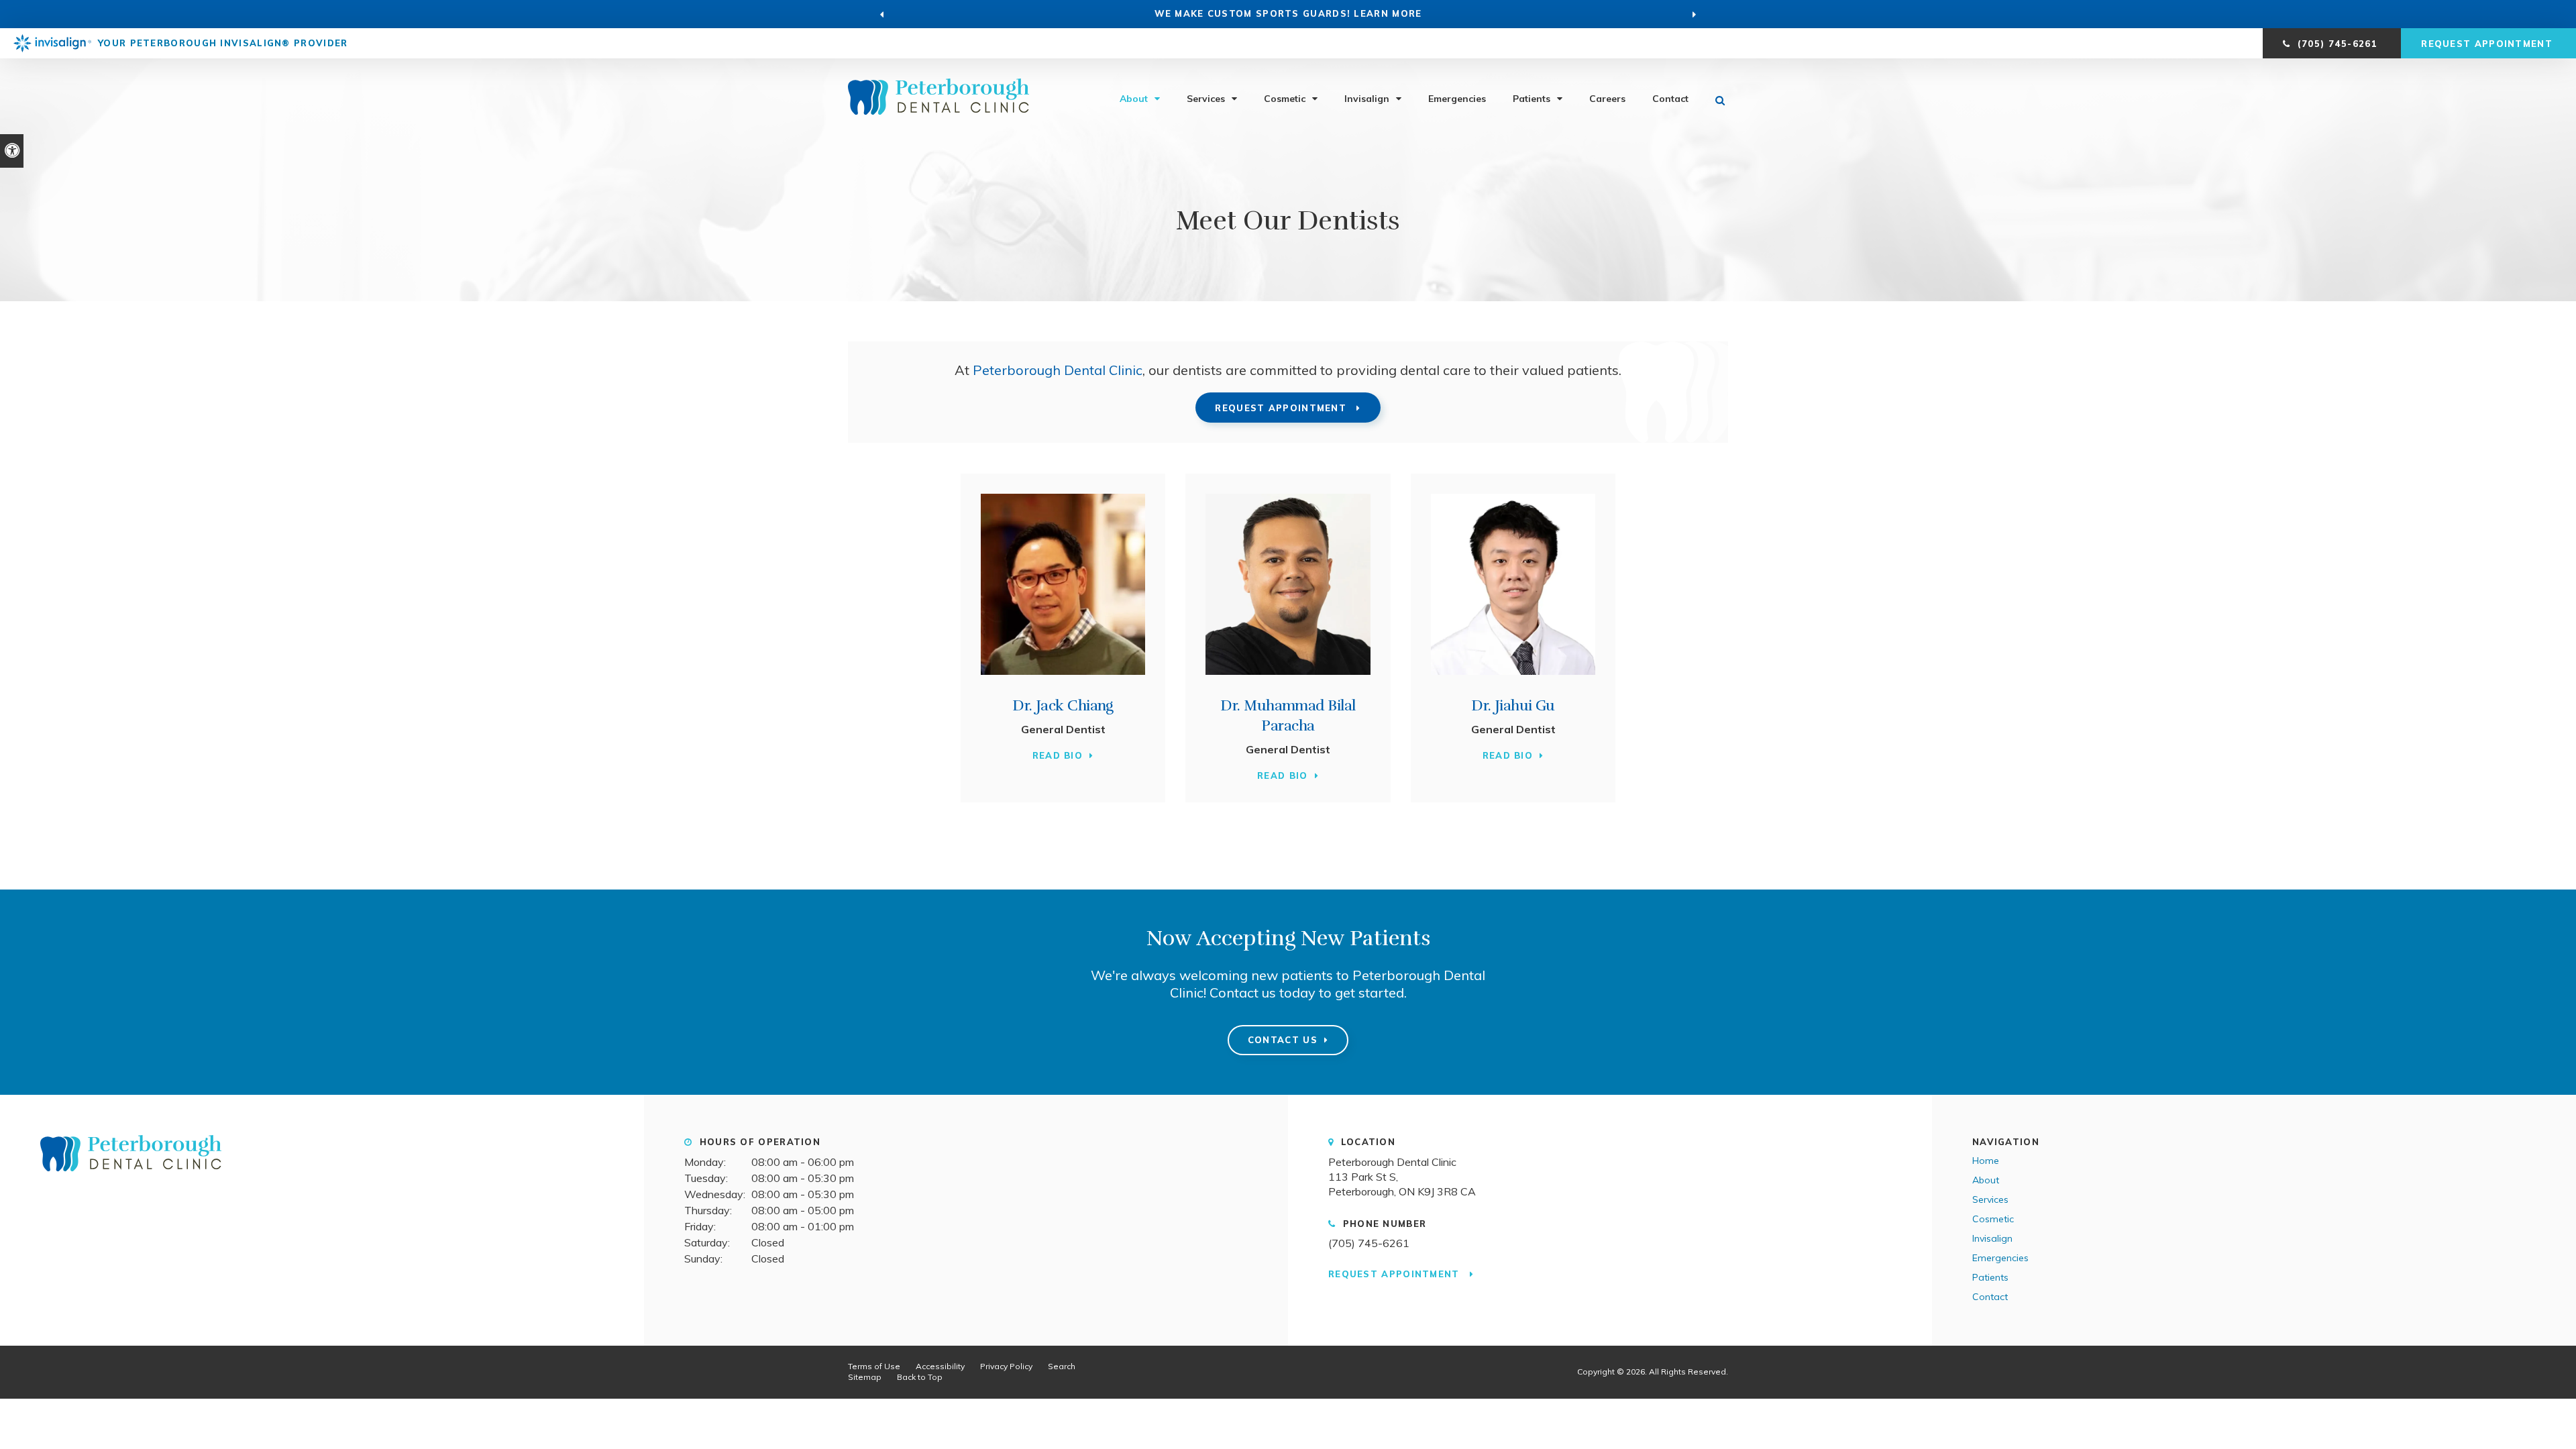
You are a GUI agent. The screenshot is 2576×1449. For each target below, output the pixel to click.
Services (1206, 99)
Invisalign (1367, 99)
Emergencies (1457, 99)
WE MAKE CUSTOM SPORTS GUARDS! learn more (1288, 13)
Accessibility (940, 1366)
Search (1062, 1366)
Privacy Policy (1006, 1366)
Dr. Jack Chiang (1063, 705)
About (1134, 99)
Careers (1607, 99)
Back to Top (920, 1377)
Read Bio (1058, 755)
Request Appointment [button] (2488, 44)
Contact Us (1283, 1040)
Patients (1532, 99)
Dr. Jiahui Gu (1513, 705)
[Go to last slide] (882, 14)
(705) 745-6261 (1369, 1243)
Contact (1670, 99)
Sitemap (865, 1377)
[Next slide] (1695, 14)
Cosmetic (1285, 99)
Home (1986, 1161)
